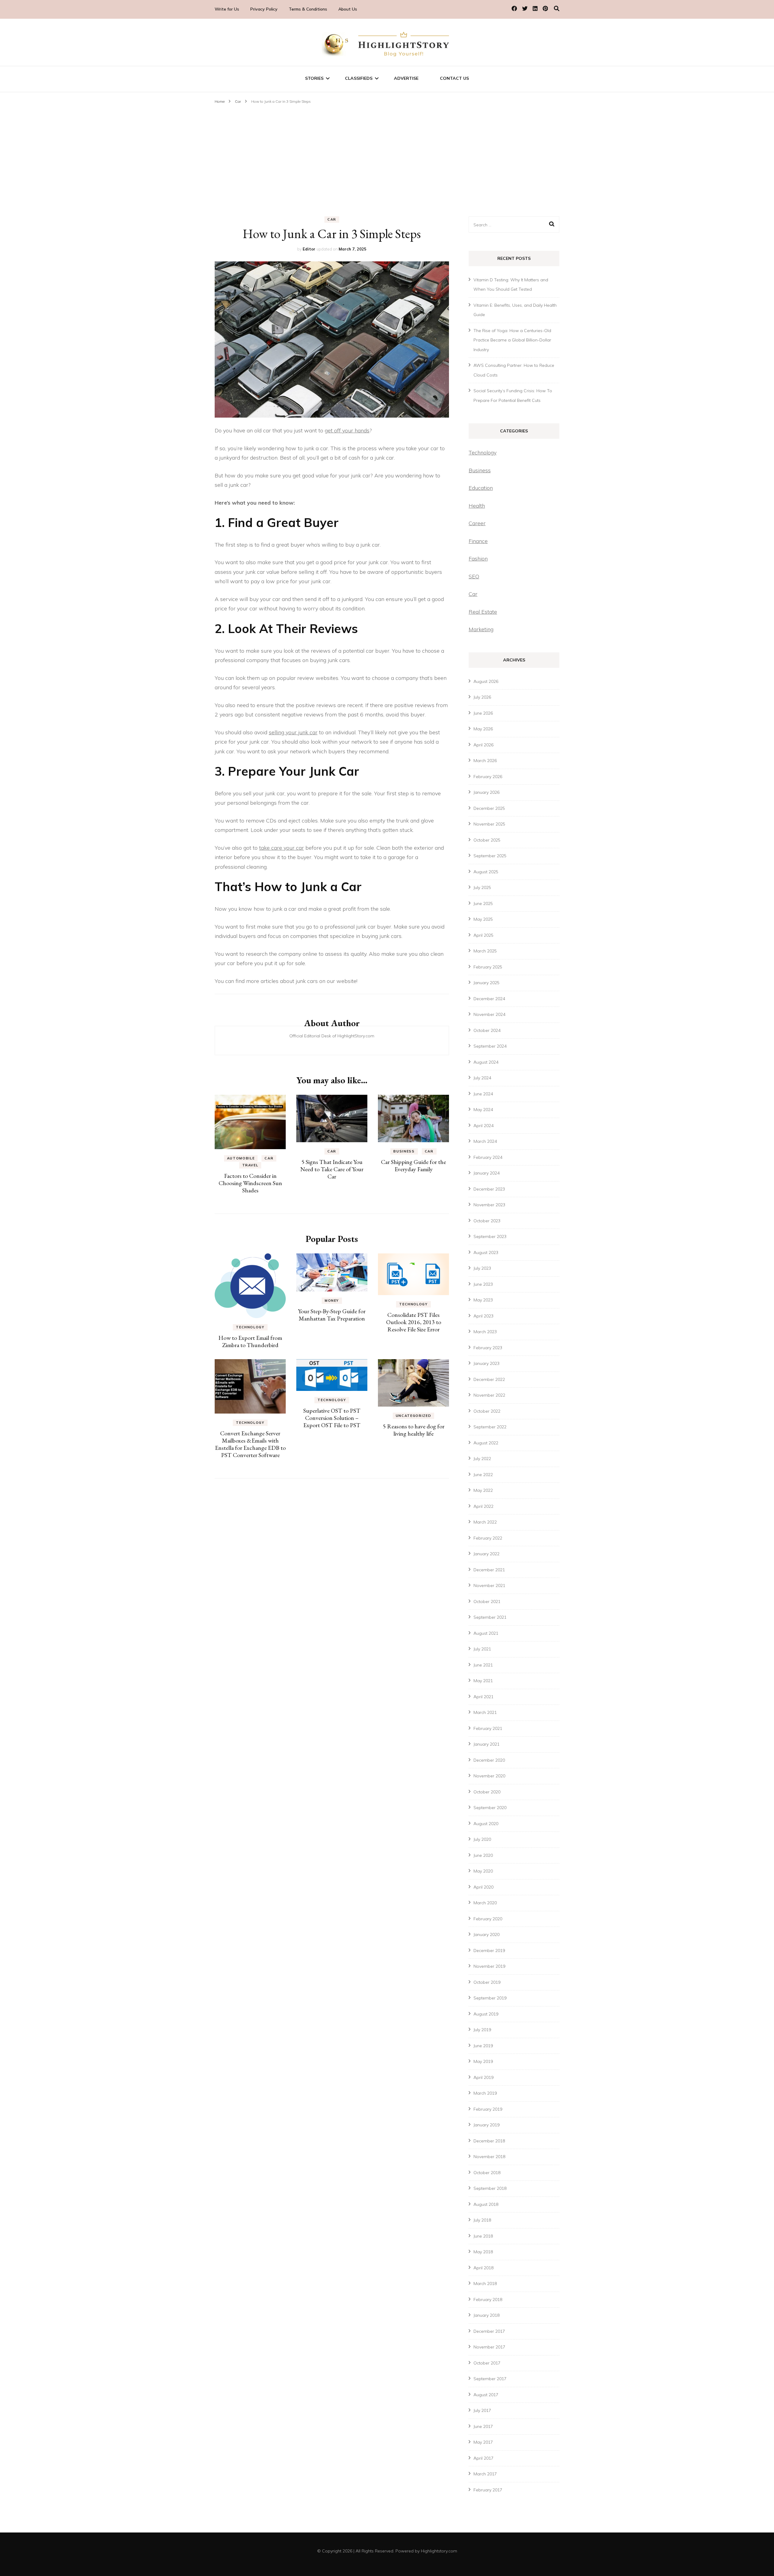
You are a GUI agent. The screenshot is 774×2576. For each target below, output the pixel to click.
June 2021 (483, 1665)
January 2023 (486, 1363)
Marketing (481, 629)
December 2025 (489, 808)
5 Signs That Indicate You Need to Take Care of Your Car (332, 1169)
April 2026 (483, 745)
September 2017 (490, 2379)
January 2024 (486, 1173)
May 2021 (483, 1681)
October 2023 (487, 1221)
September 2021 (490, 1617)
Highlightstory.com (439, 2551)
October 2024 (487, 1030)
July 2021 (482, 1649)
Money (332, 1301)
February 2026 (488, 777)
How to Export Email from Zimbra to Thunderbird (250, 1341)
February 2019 (488, 2109)
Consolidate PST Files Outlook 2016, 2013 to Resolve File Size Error (414, 1322)
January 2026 (486, 792)
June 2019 (483, 2046)
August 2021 (486, 1633)
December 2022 (489, 1379)
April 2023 (483, 1316)
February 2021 (488, 1728)
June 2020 (483, 1855)
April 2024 (483, 1126)
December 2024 (489, 999)
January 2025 (486, 983)
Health (477, 506)
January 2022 (486, 1554)
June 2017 (483, 2426)
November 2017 (489, 2347)
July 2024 (482, 1078)
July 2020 (482, 1839)
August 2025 (486, 872)
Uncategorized (413, 1416)
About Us (348, 9)
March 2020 (485, 1903)
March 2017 (485, 2474)
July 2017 (482, 2410)
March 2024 (485, 1141)
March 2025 (485, 951)
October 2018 (487, 2173)
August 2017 (486, 2395)
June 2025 (483, 903)
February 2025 (488, 967)
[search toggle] (557, 9)
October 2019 (487, 1982)
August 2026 (486, 681)
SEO (474, 576)
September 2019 (490, 1998)
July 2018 (482, 2220)
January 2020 (486, 1934)
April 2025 (483, 935)
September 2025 (490, 856)
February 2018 (488, 2300)
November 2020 (489, 1776)
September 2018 (490, 2188)
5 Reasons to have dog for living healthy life (414, 1430)
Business (404, 1151)
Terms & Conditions (308, 9)
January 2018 (486, 2315)
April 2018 (483, 2268)
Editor (309, 249)
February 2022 (488, 1538)
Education (481, 488)
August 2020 (486, 1824)
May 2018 (483, 2252)
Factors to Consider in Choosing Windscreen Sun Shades (250, 1183)
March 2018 (485, 2283)
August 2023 (486, 1252)
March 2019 (485, 2093)
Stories (314, 78)
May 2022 (483, 1490)
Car (332, 219)
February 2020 (488, 1919)
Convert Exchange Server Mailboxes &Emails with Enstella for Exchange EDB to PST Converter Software (250, 1444)
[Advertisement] (387, 151)
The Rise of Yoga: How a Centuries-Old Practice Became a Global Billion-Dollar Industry (512, 340)
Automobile (241, 1158)
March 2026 (485, 761)
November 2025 (489, 824)
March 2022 (485, 1522)
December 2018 (489, 2141)
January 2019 (486, 2125)
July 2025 (482, 887)
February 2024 (488, 1157)
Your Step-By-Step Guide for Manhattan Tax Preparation (332, 1315)
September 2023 (490, 1236)
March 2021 (485, 1712)
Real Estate (483, 612)
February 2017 (488, 2490)
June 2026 (483, 713)
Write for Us (227, 9)
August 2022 (486, 1443)
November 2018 (489, 2157)
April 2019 (483, 2077)
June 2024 (483, 1094)
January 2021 (486, 1744)
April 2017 (483, 2458)
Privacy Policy (264, 9)
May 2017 (483, 2442)
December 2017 (489, 2331)
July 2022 (482, 1459)
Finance (478, 541)
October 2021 (487, 1602)
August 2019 (486, 2014)
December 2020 (489, 1760)
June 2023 (483, 1284)
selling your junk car (293, 732)
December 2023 (489, 1189)
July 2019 (482, 2030)
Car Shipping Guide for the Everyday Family (413, 1165)
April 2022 (483, 1506)
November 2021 (489, 1585)
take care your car (281, 848)
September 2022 (490, 1427)
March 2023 (485, 1332)
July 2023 (482, 1268)
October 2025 (487, 840)
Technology (250, 1327)
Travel (250, 1165)
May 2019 (483, 2061)
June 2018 (483, 2236)
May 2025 (483, 919)
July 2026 (482, 697)
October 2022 (487, 1411)
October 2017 (487, 2363)
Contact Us (454, 78)
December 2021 (489, 1570)
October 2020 (487, 1792)
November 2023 (489, 1205)
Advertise (406, 78)
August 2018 (486, 2204)
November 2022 (489, 1395)
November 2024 (489, 1014)
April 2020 (483, 1887)
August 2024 (486, 1062)
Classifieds (359, 78)
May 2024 (483, 1110)
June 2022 (483, 1475)
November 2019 (489, 1966)
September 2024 (490, 1046)
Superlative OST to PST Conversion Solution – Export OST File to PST (332, 1418)
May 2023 (483, 1300)
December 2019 (489, 1951)
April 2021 (483, 1697)
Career (477, 523)
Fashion (478, 559)
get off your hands (347, 430)
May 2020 (483, 1871)
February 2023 (488, 1348)
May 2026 (483, 729)
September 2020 (490, 1808)
